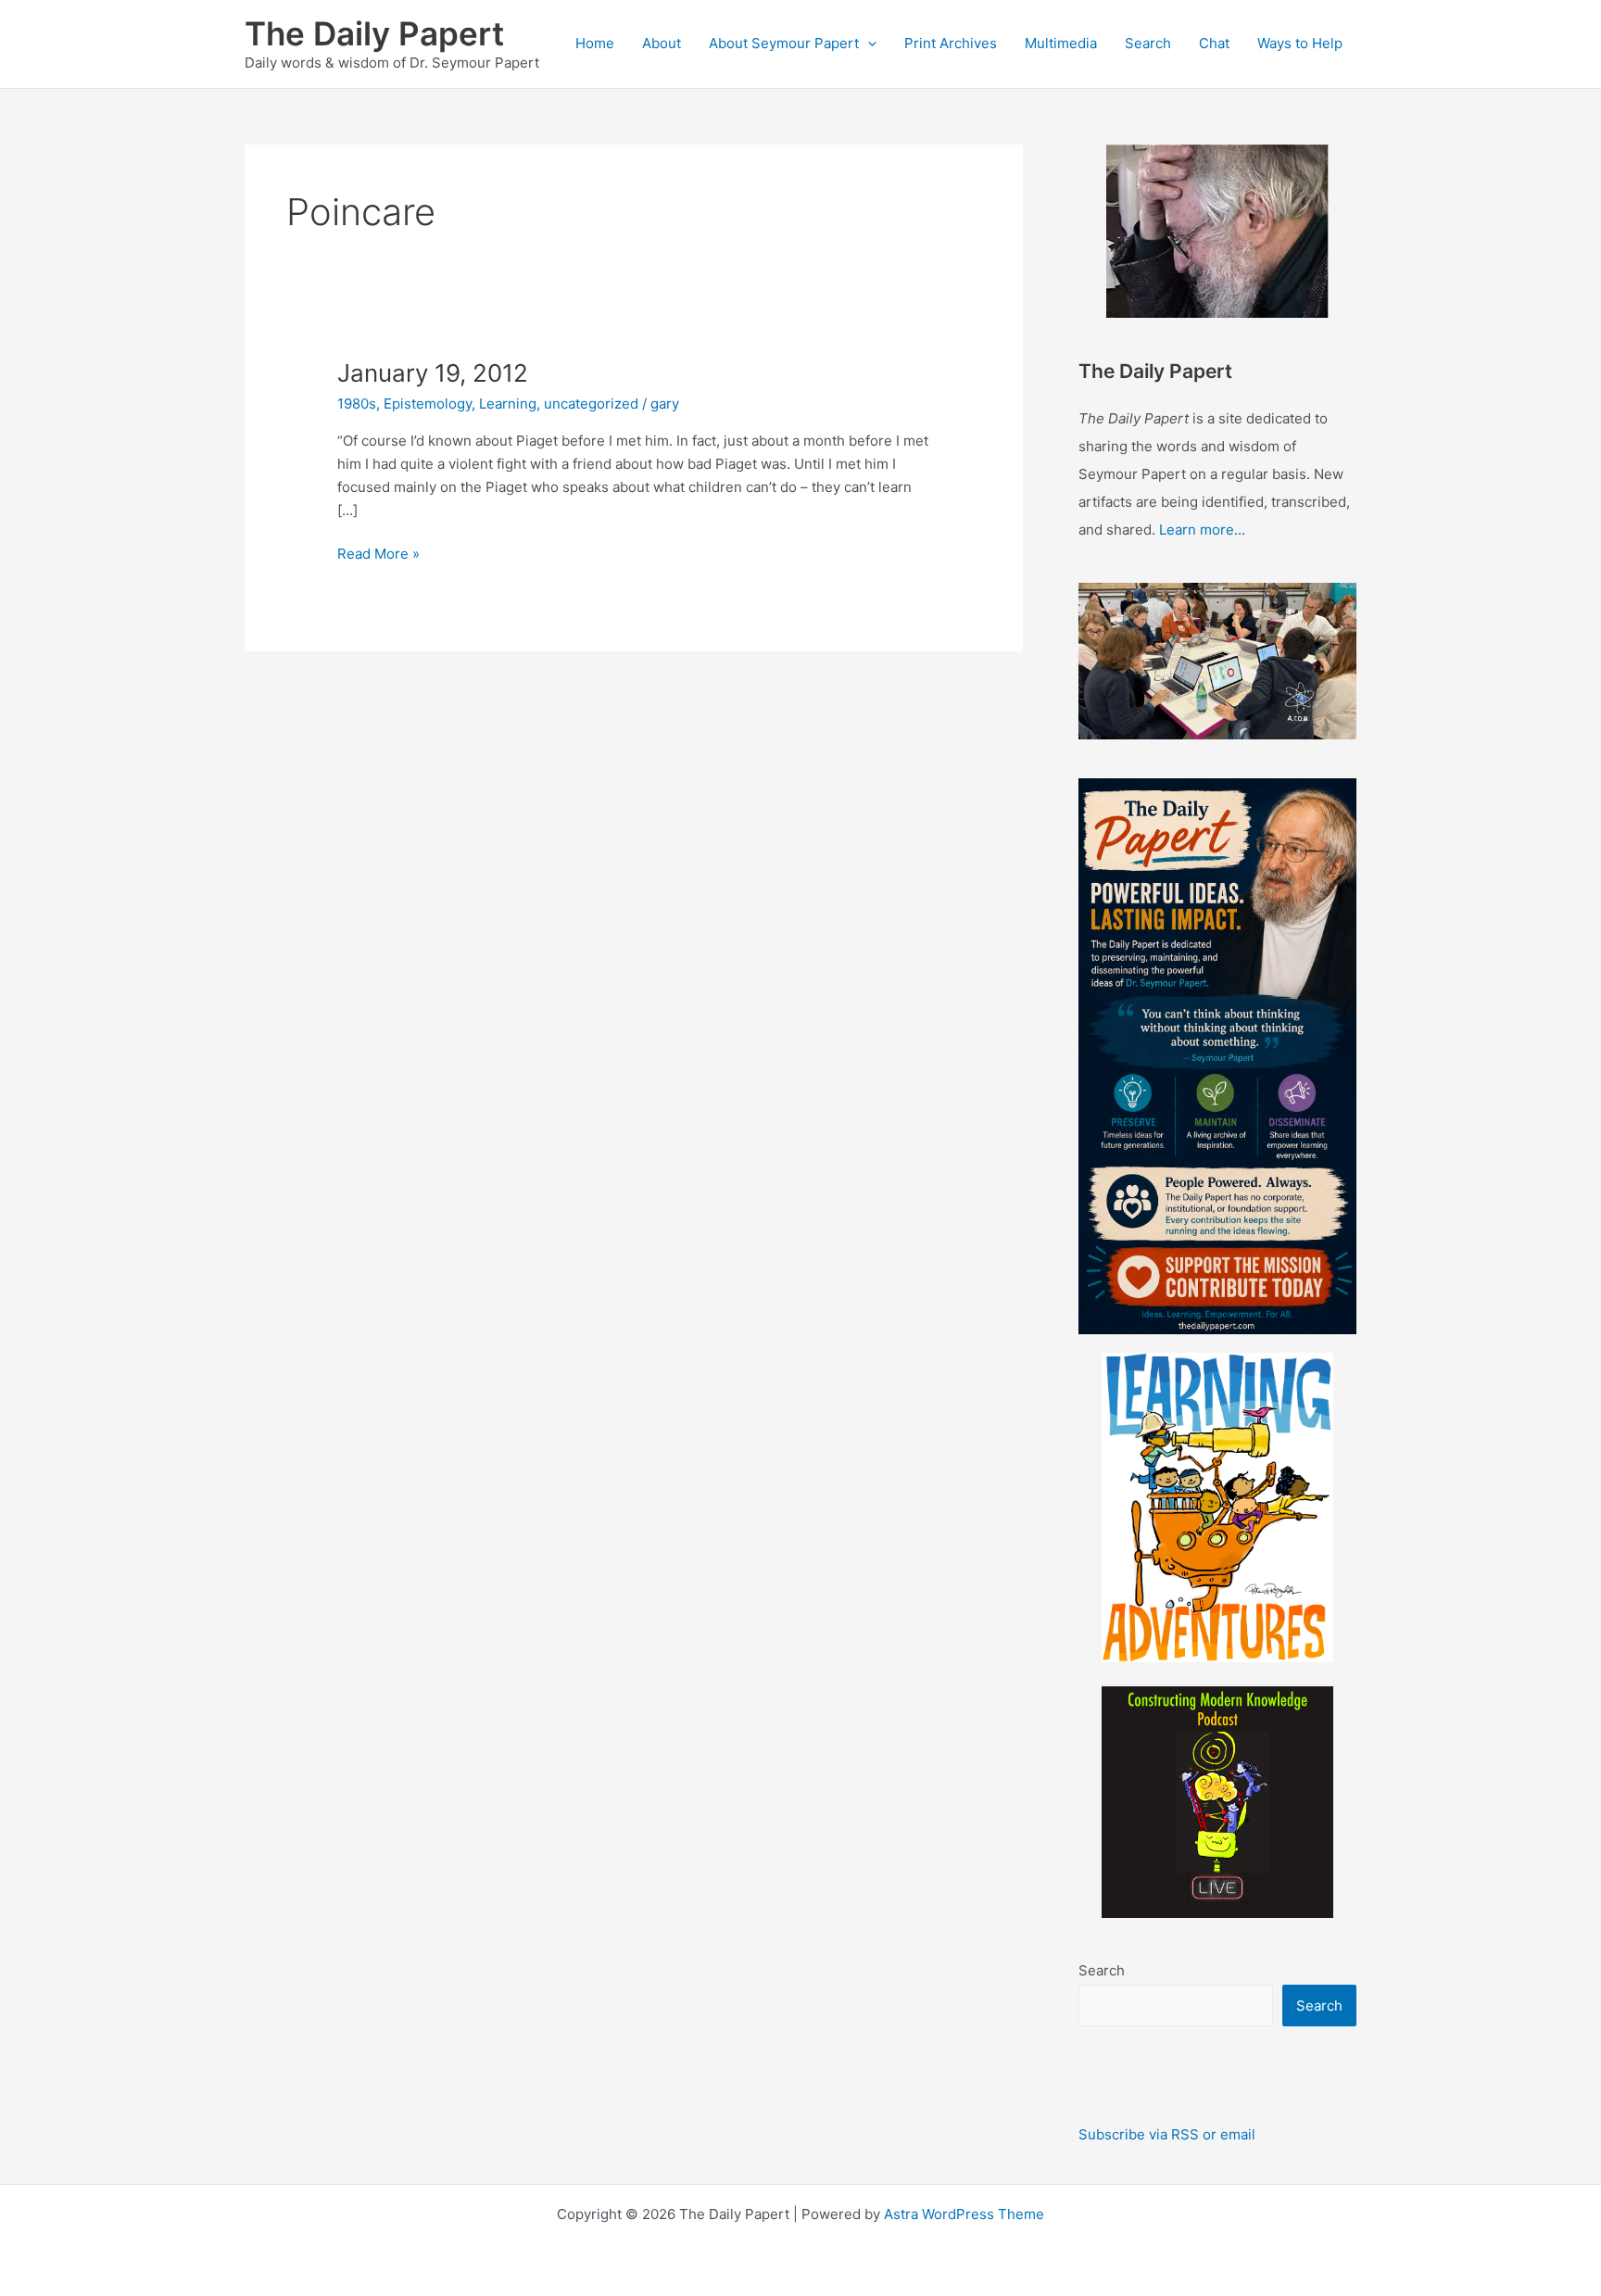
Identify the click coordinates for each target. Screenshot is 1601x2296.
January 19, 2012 (433, 373)
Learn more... (1202, 530)
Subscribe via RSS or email (1167, 2134)
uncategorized (591, 404)
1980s (357, 404)
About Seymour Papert (784, 43)
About (662, 43)
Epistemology (428, 404)
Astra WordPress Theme (964, 2214)
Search (1148, 43)
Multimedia (1061, 43)
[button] (868, 44)
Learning (508, 404)
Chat (1214, 43)
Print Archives (951, 43)
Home (595, 43)
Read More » (378, 555)
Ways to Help (1300, 43)
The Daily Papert (374, 33)
